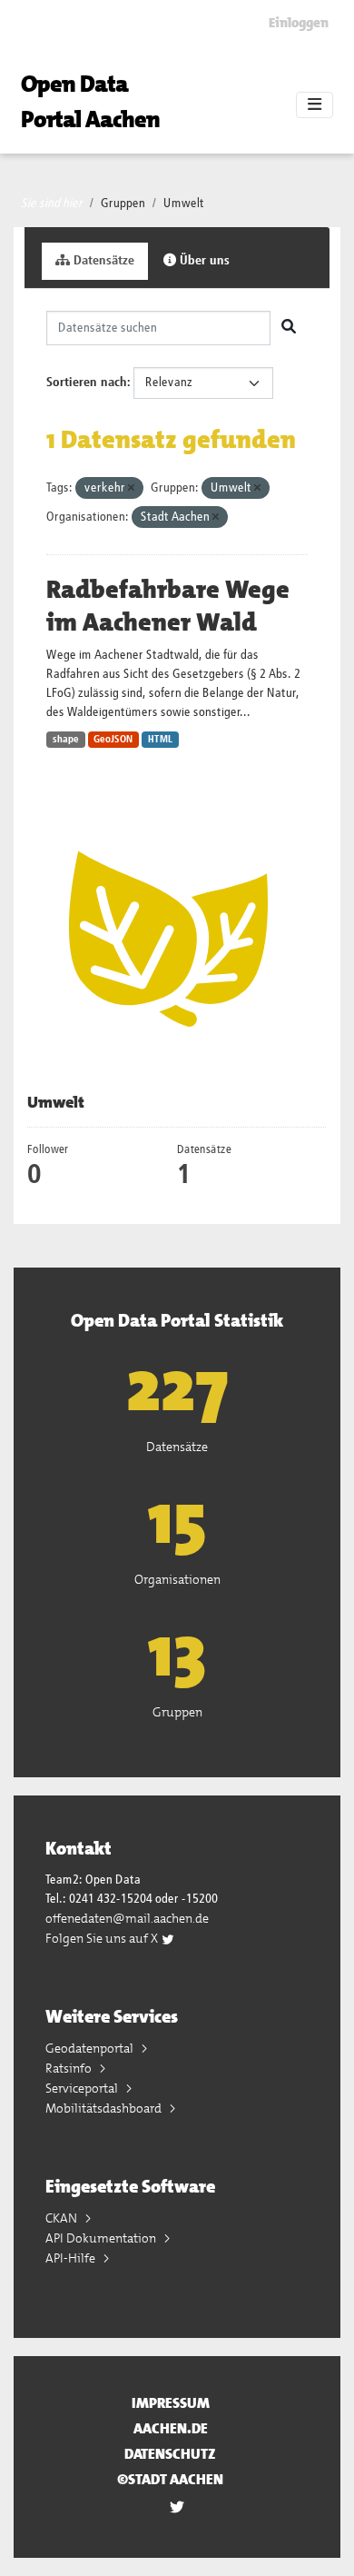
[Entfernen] (131, 488)
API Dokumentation (102, 2238)
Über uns (203, 261)
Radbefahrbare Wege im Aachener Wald (168, 606)
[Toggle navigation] (315, 105)
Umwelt (184, 204)
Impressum (171, 2403)
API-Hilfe (72, 2258)
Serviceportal (83, 2088)
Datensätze (102, 261)
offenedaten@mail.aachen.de (127, 1918)
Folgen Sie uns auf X (103, 1938)
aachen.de (171, 2428)
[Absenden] (289, 328)
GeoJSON (113, 740)
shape (66, 740)
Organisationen (177, 1579)
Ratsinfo (70, 2068)
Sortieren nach (87, 383)
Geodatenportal (91, 2048)
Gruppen (123, 204)
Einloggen (299, 23)
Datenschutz (170, 2454)
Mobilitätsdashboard (105, 2108)
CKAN (63, 2218)
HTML (160, 740)
